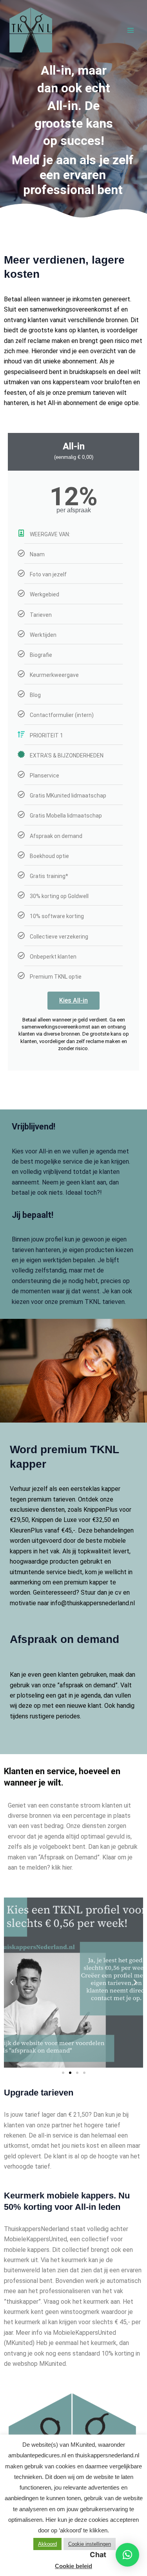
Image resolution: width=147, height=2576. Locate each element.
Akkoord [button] (47, 2544)
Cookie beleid (73, 2566)
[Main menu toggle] (131, 30)
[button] (12, 1982)
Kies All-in (73, 1000)
